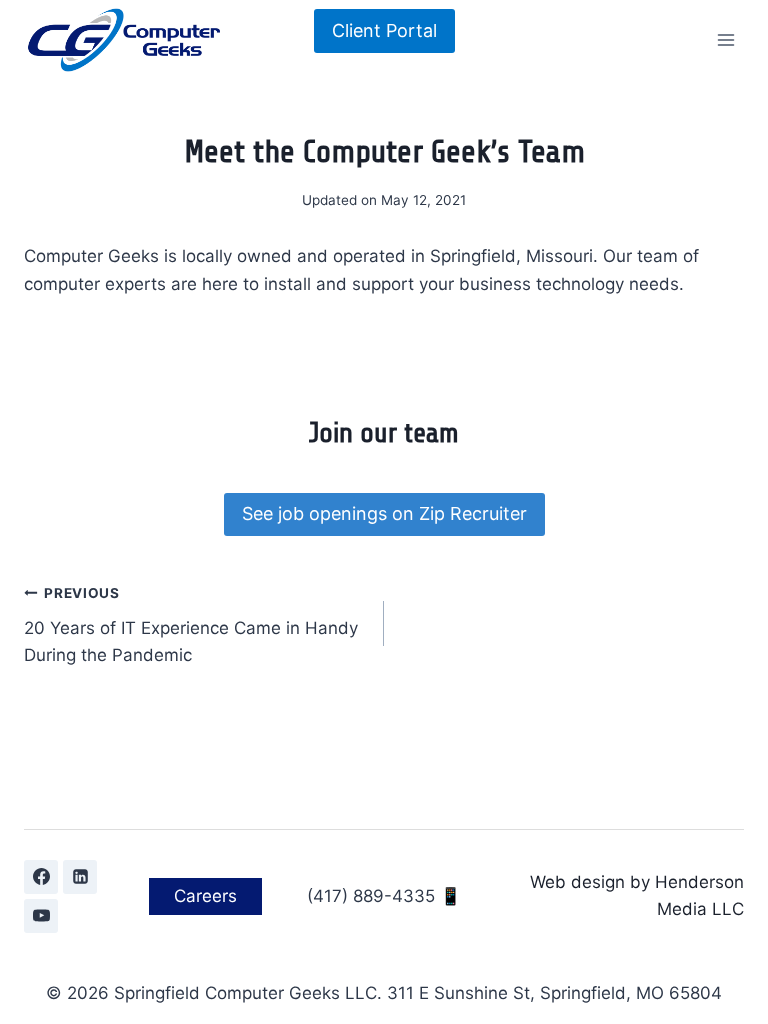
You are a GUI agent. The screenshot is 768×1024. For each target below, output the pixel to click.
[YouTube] (41, 916)
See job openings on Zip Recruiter (384, 513)
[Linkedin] (80, 877)
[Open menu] (725, 39)
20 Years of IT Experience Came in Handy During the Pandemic (191, 625)
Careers (205, 896)
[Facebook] (41, 877)
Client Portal (384, 30)
